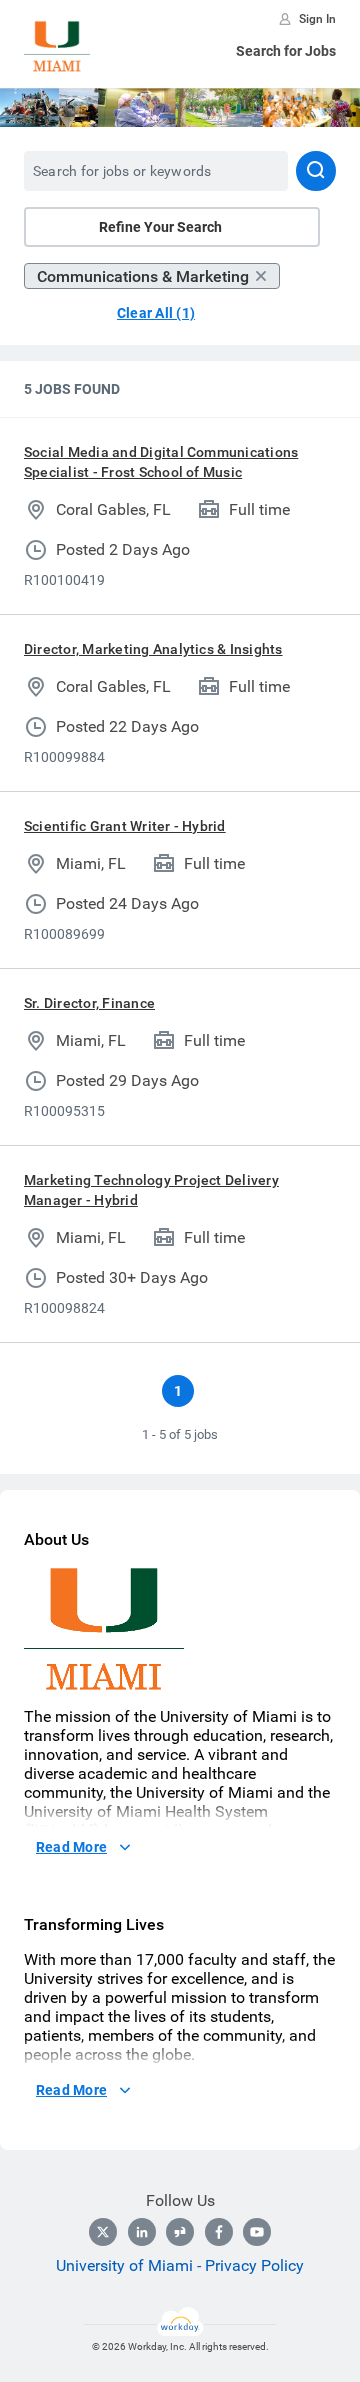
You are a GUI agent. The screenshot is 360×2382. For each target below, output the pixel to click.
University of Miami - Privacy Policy (180, 2265)
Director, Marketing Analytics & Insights (153, 649)
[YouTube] (257, 2232)
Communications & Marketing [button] (143, 276)
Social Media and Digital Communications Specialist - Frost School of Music (161, 462)
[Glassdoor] (180, 2232)
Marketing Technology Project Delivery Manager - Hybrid (151, 1190)
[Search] (316, 171)
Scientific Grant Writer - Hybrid (125, 826)
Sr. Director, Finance (89, 1003)
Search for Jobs (286, 51)
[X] (103, 2232)
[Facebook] (219, 2232)
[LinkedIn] (142, 2232)
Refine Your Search (160, 227)
